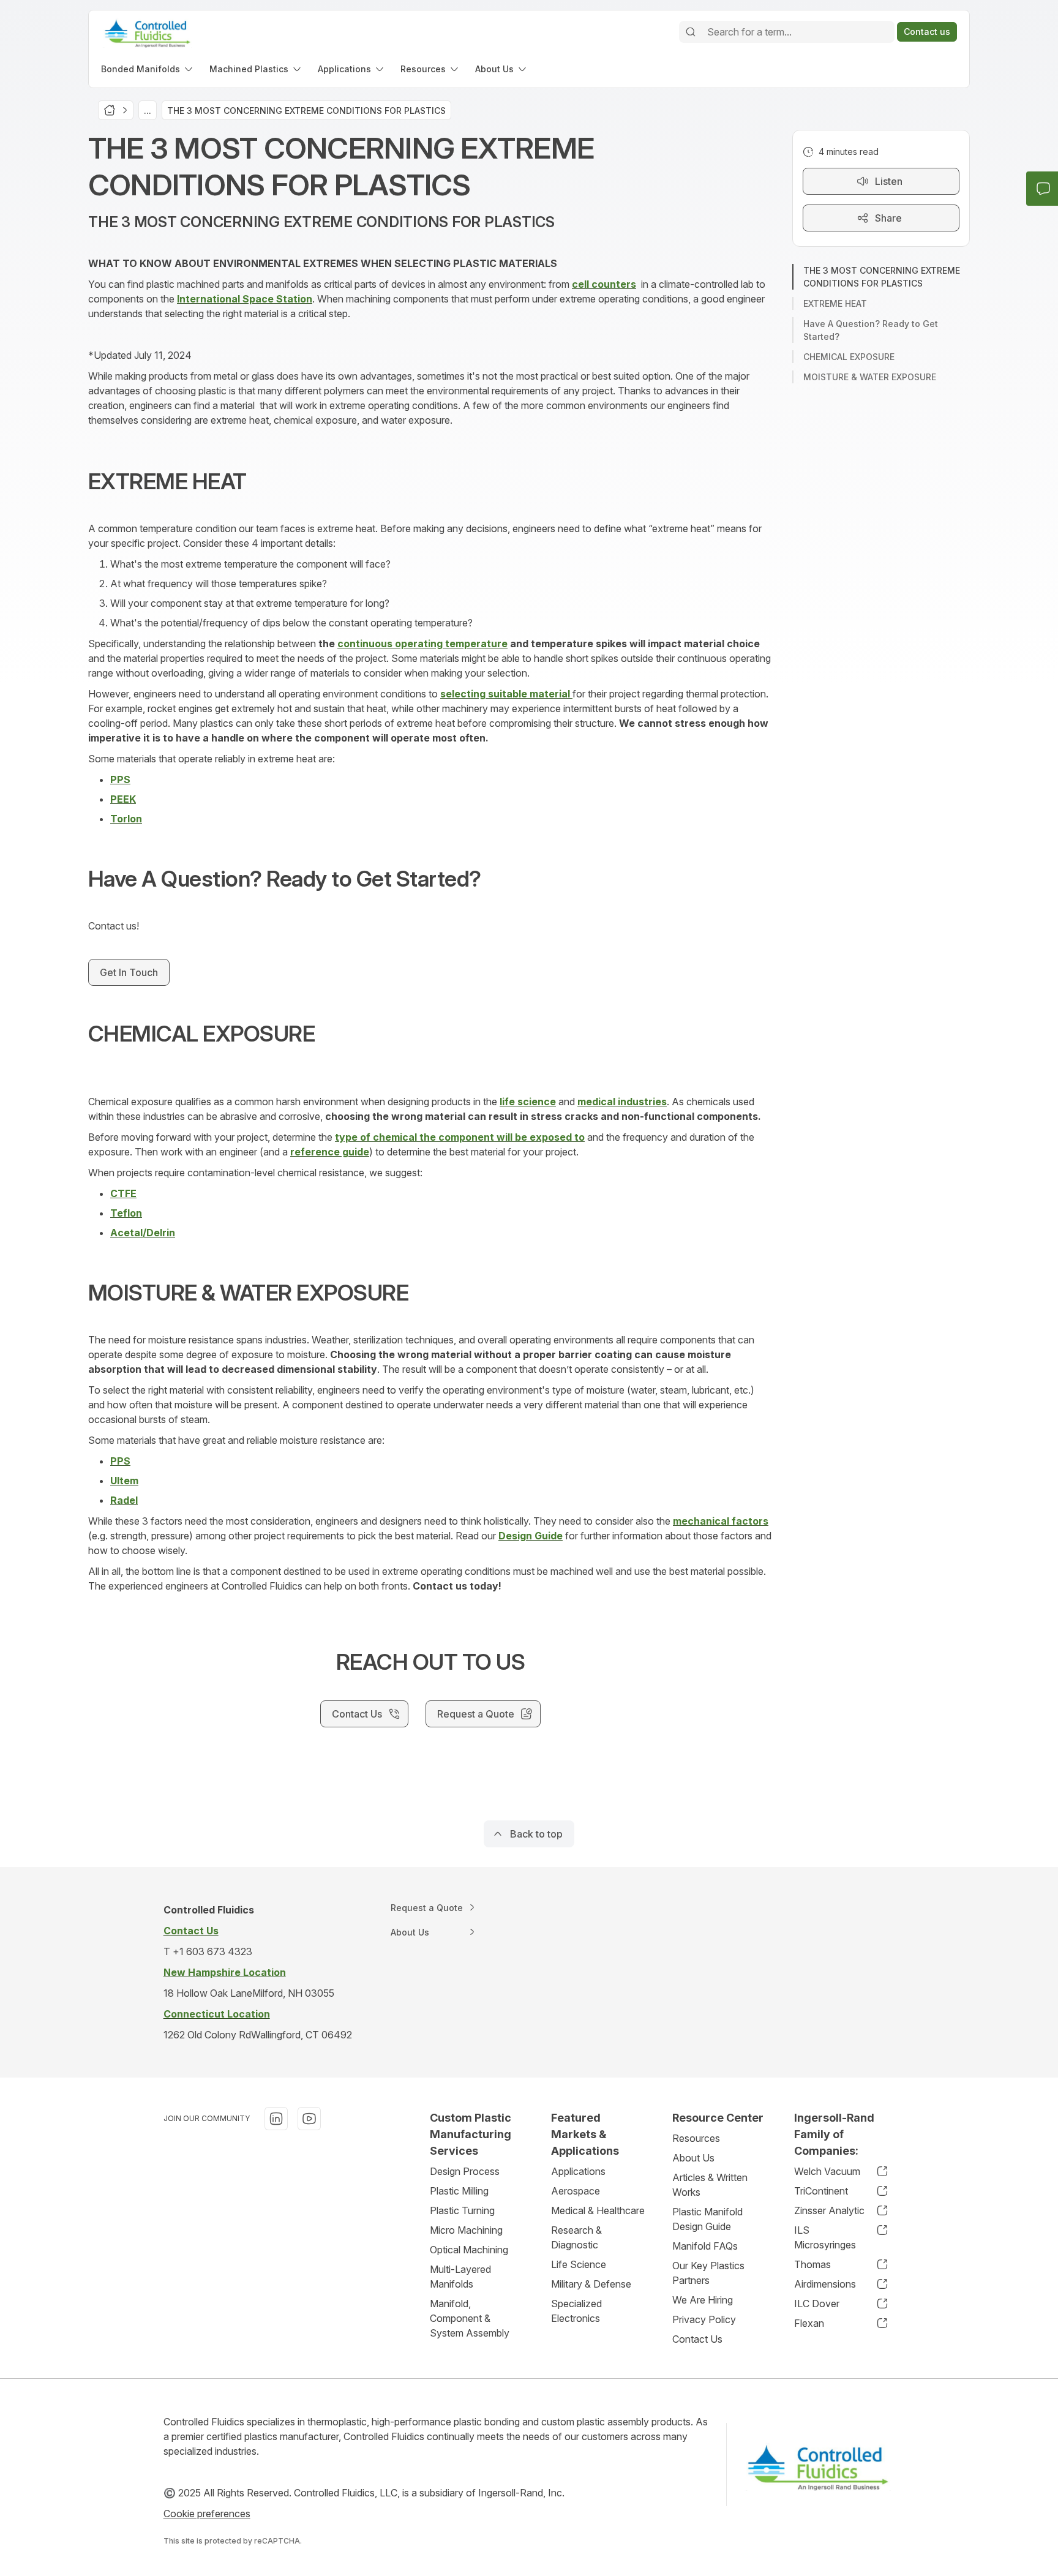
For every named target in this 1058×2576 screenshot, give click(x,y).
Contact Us (697, 2339)
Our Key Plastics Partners (708, 2273)
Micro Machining (466, 2230)
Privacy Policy (704, 2319)
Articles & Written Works (710, 2185)
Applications (578, 2171)
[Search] (691, 32)
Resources (696, 2138)
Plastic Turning (462, 2210)
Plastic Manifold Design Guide (707, 2219)
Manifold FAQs (705, 2246)
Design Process (465, 2171)
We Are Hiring (703, 2300)
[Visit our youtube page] (309, 2119)
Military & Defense (591, 2284)
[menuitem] (148, 69)
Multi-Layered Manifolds (460, 2277)
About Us (693, 2158)
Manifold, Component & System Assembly (470, 2318)
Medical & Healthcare (598, 2210)
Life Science (579, 2264)
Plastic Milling (459, 2191)
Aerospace (576, 2191)
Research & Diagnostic (576, 2237)
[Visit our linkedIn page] (276, 2119)
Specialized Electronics (576, 2311)
